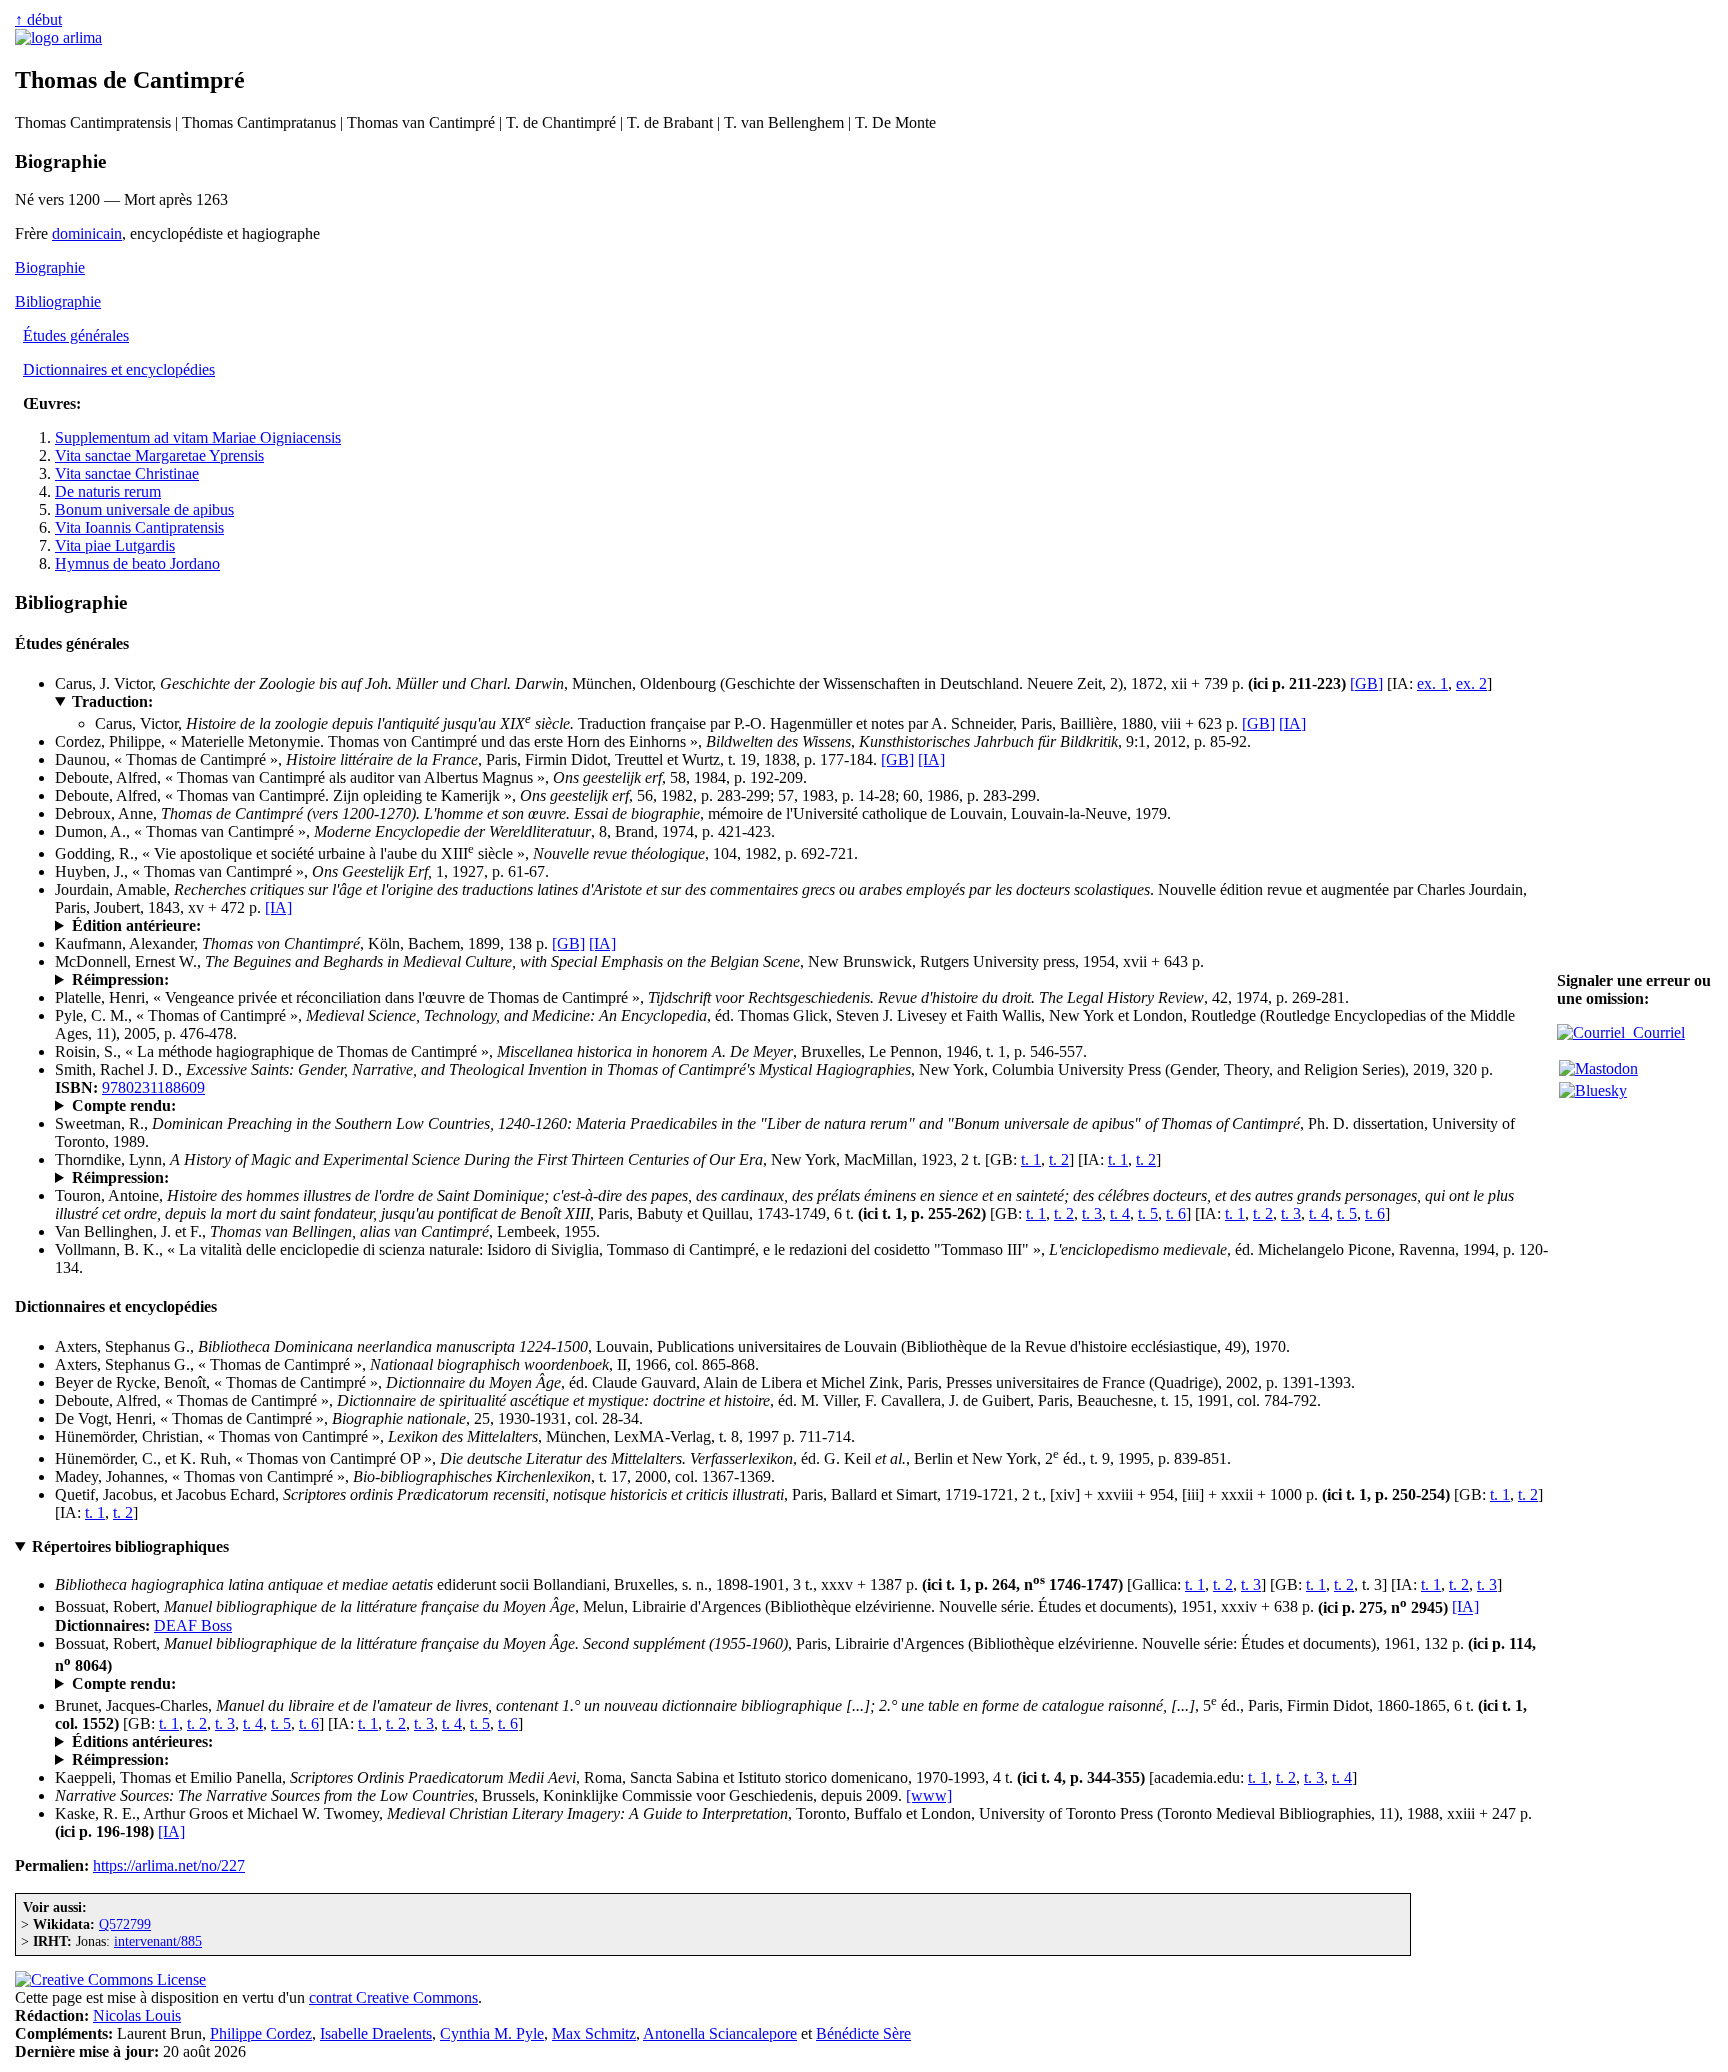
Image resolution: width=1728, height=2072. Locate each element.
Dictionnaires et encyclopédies (119, 369)
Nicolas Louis (137, 2015)
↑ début (38, 19)
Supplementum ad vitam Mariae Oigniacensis (198, 437)
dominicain (87, 233)
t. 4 (1120, 1213)
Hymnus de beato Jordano (137, 563)
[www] (929, 1795)
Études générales (76, 335)
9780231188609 (153, 1087)
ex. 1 (1432, 683)
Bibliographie (58, 301)
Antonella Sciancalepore (720, 2033)
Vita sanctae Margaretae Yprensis (159, 455)
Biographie (50, 267)
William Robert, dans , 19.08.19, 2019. (270, 1106)
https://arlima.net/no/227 (169, 1865)
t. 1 (1031, 1159)
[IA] (1292, 723)
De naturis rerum (108, 491)
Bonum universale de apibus (144, 509)
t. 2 (1059, 1159)
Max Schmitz (594, 2033)
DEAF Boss (193, 1625)
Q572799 (125, 1924)
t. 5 (1148, 1213)
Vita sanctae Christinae (127, 473)
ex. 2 (1471, 683)
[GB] (1366, 683)
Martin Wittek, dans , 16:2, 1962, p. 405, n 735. (266, 1684)
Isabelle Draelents (376, 2033)
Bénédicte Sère (863, 2033)
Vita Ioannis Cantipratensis (139, 527)
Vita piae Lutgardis (115, 545)
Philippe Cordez (261, 2033)
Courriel (1655, 1032)
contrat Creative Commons (393, 1997)
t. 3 (1092, 1213)
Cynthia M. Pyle (492, 2033)
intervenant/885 (158, 1941)
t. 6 (1176, 1213)
